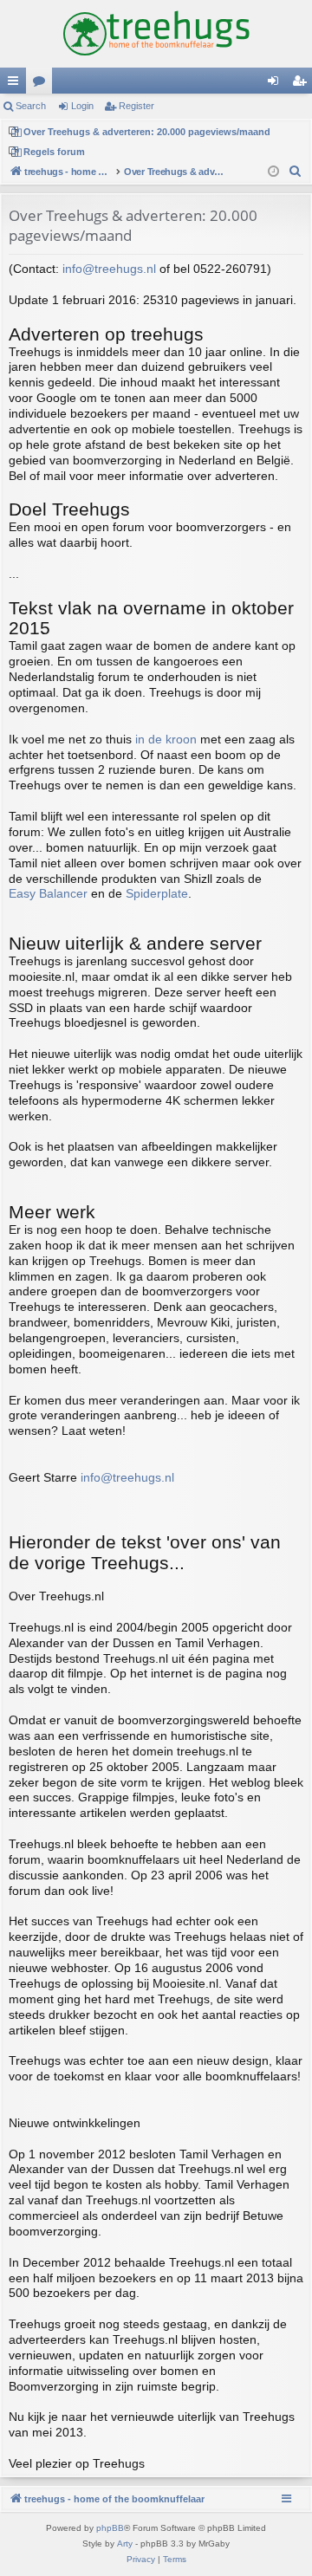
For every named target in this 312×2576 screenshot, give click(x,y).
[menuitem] (296, 172)
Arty (125, 2544)
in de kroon (166, 740)
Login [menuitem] (276, 84)
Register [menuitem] (302, 84)
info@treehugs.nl (109, 269)
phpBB (110, 2528)
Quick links (16, 84)
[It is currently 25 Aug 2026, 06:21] (273, 172)
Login (82, 106)
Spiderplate (157, 894)
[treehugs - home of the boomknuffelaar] (156, 34)
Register (136, 106)
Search (31, 106)
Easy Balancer (48, 894)
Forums (42, 84)
